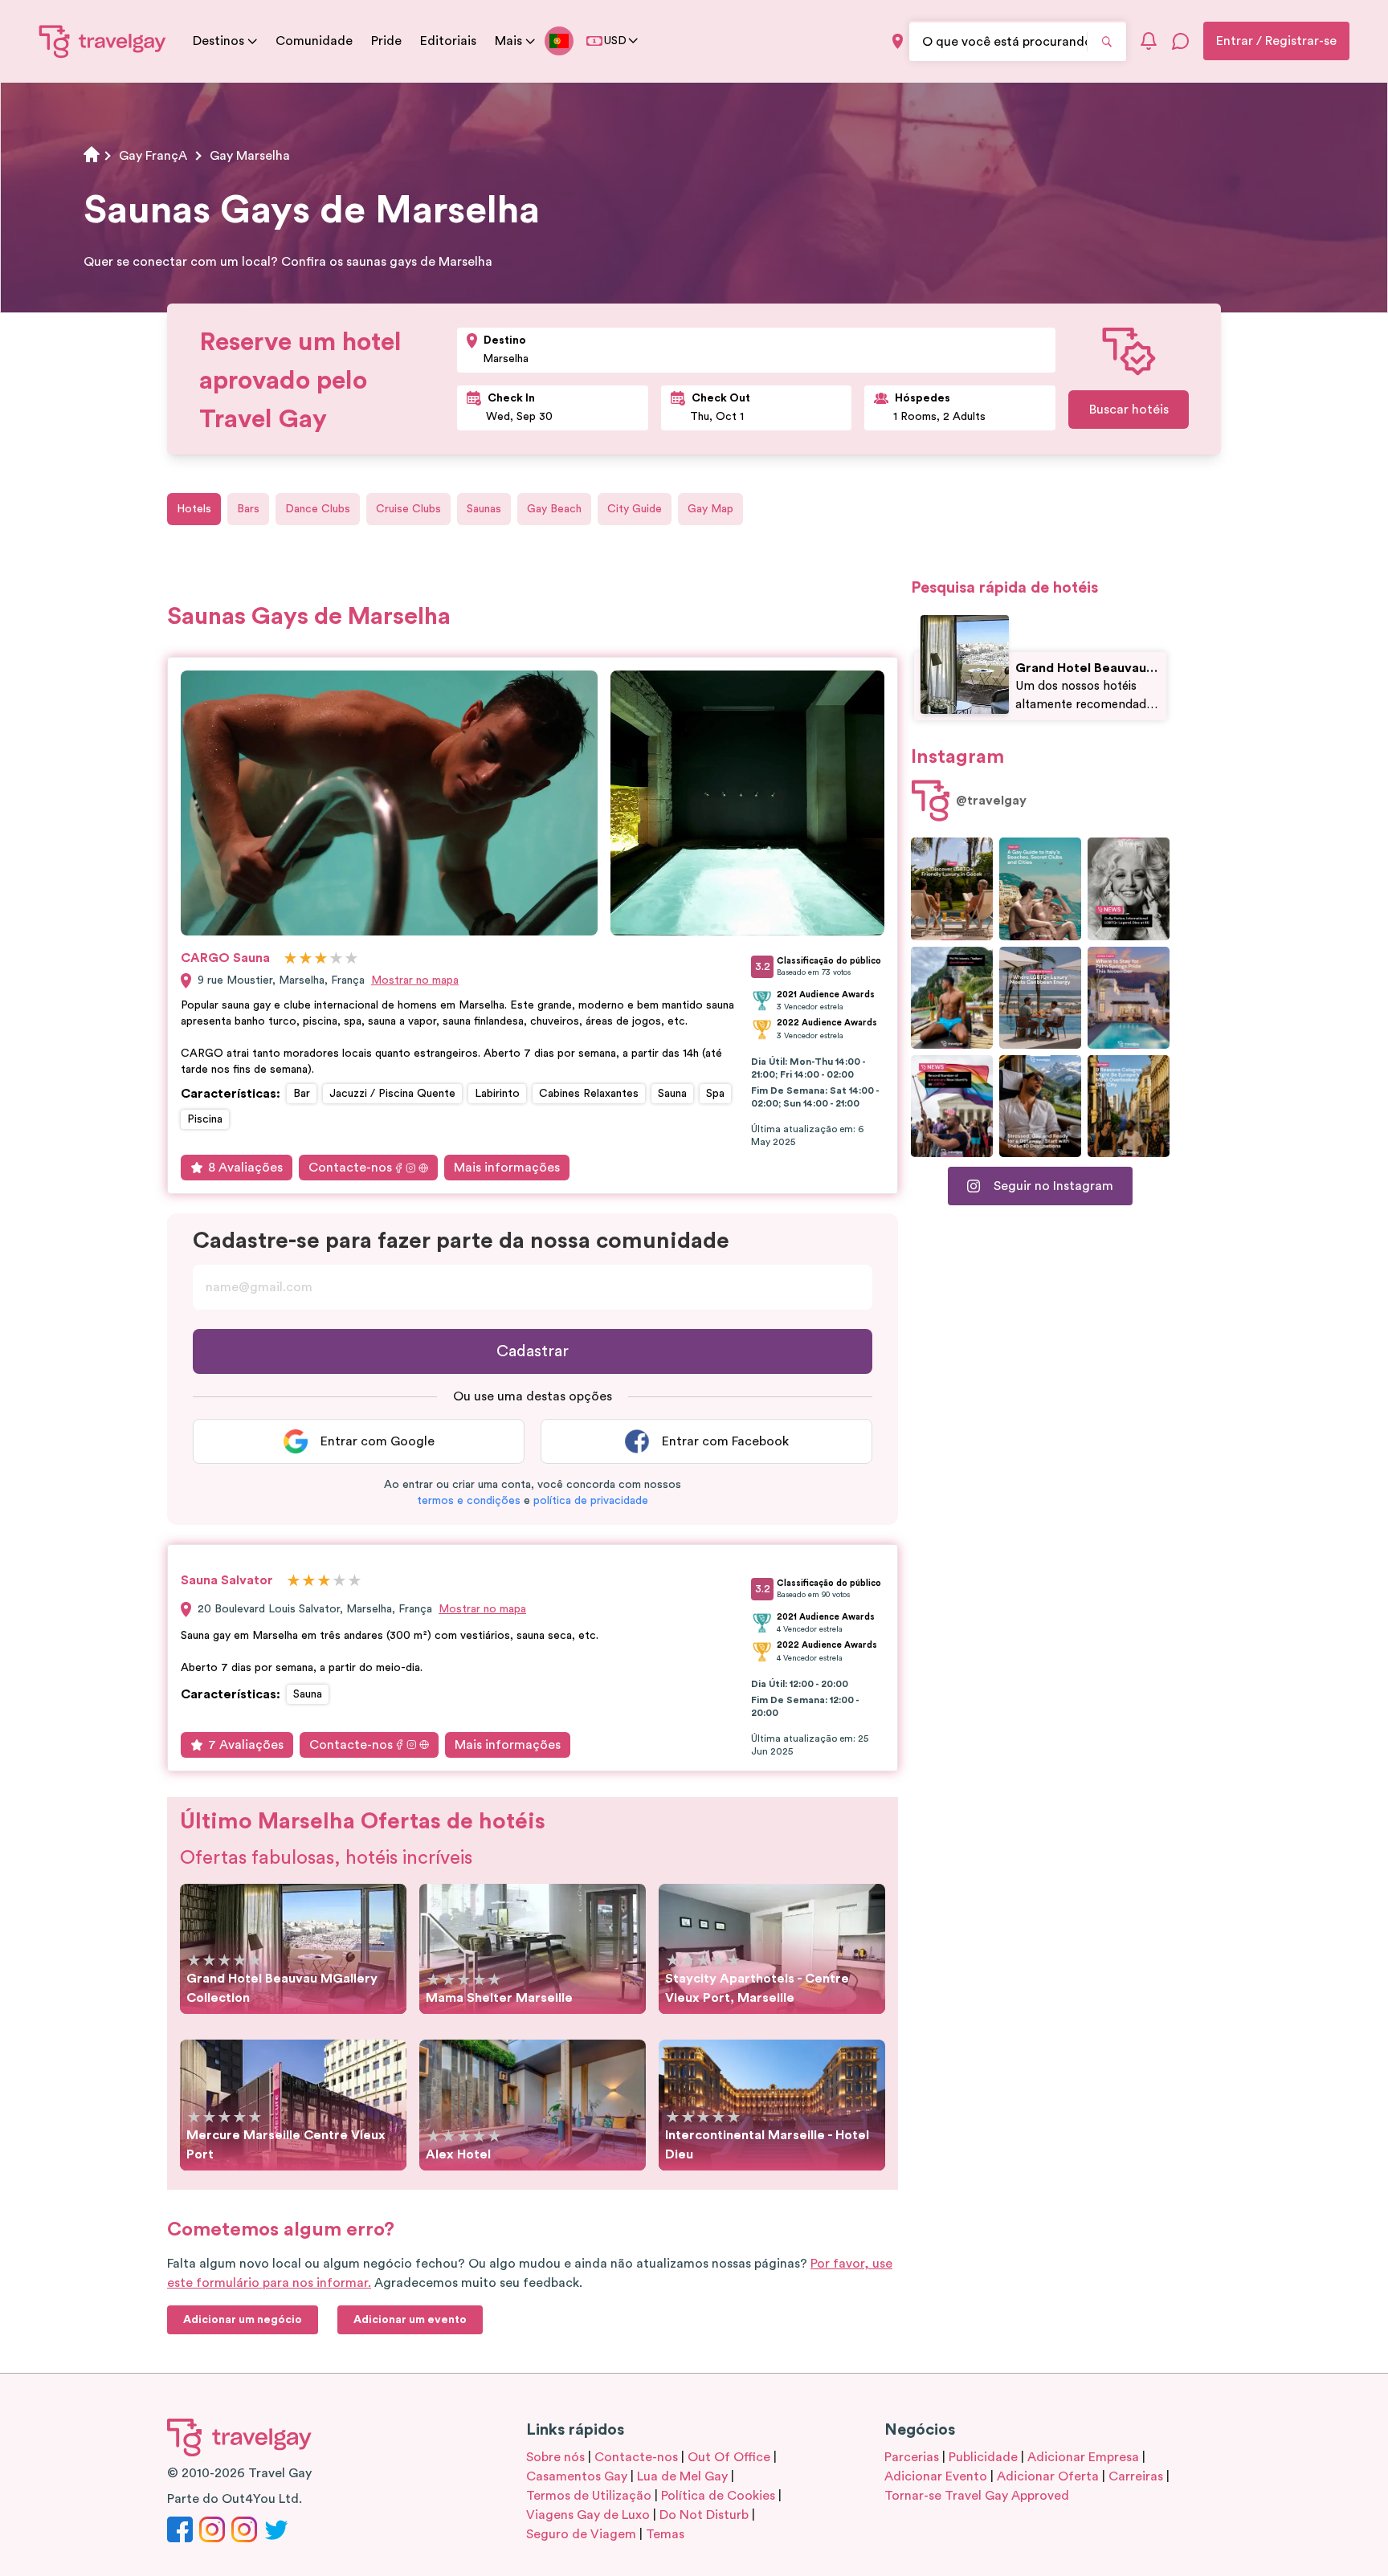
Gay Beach (554, 509)
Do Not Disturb (704, 2515)
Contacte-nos (350, 1168)
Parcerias (912, 2457)
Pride (386, 41)
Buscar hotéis (1129, 410)
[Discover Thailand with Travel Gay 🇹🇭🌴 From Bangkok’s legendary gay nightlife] (952, 998)
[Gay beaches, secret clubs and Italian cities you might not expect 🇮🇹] (1040, 889)
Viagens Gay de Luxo (588, 2515)
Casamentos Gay (577, 2476)
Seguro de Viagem (581, 2534)
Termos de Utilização (589, 2496)
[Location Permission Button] (898, 41)
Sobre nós (555, 2457)
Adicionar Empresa (1083, 2457)
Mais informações (507, 1168)
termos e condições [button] (469, 1501)
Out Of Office (729, 2457)
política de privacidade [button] (591, 1501)
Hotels (194, 509)
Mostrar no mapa (415, 980)
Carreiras (1136, 2476)
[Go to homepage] (103, 41)
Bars (248, 509)
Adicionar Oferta (1048, 2476)
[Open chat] (1181, 41)
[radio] (290, 959)
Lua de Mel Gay (682, 2476)
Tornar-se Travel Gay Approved (977, 2496)
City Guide (635, 509)
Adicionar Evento (936, 2476)
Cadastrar (533, 1351)
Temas (665, 2534)
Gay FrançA (153, 156)
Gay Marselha (250, 156)
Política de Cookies (718, 2496)
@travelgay (991, 801)
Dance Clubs (318, 509)
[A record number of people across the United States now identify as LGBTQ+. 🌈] (952, 1106)
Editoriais (448, 41)
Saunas (484, 509)
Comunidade (314, 41)
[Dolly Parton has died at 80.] (1129, 889)
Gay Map (710, 509)
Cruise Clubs (408, 509)
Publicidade (983, 2457)
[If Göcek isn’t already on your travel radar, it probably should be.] (952, 889)
